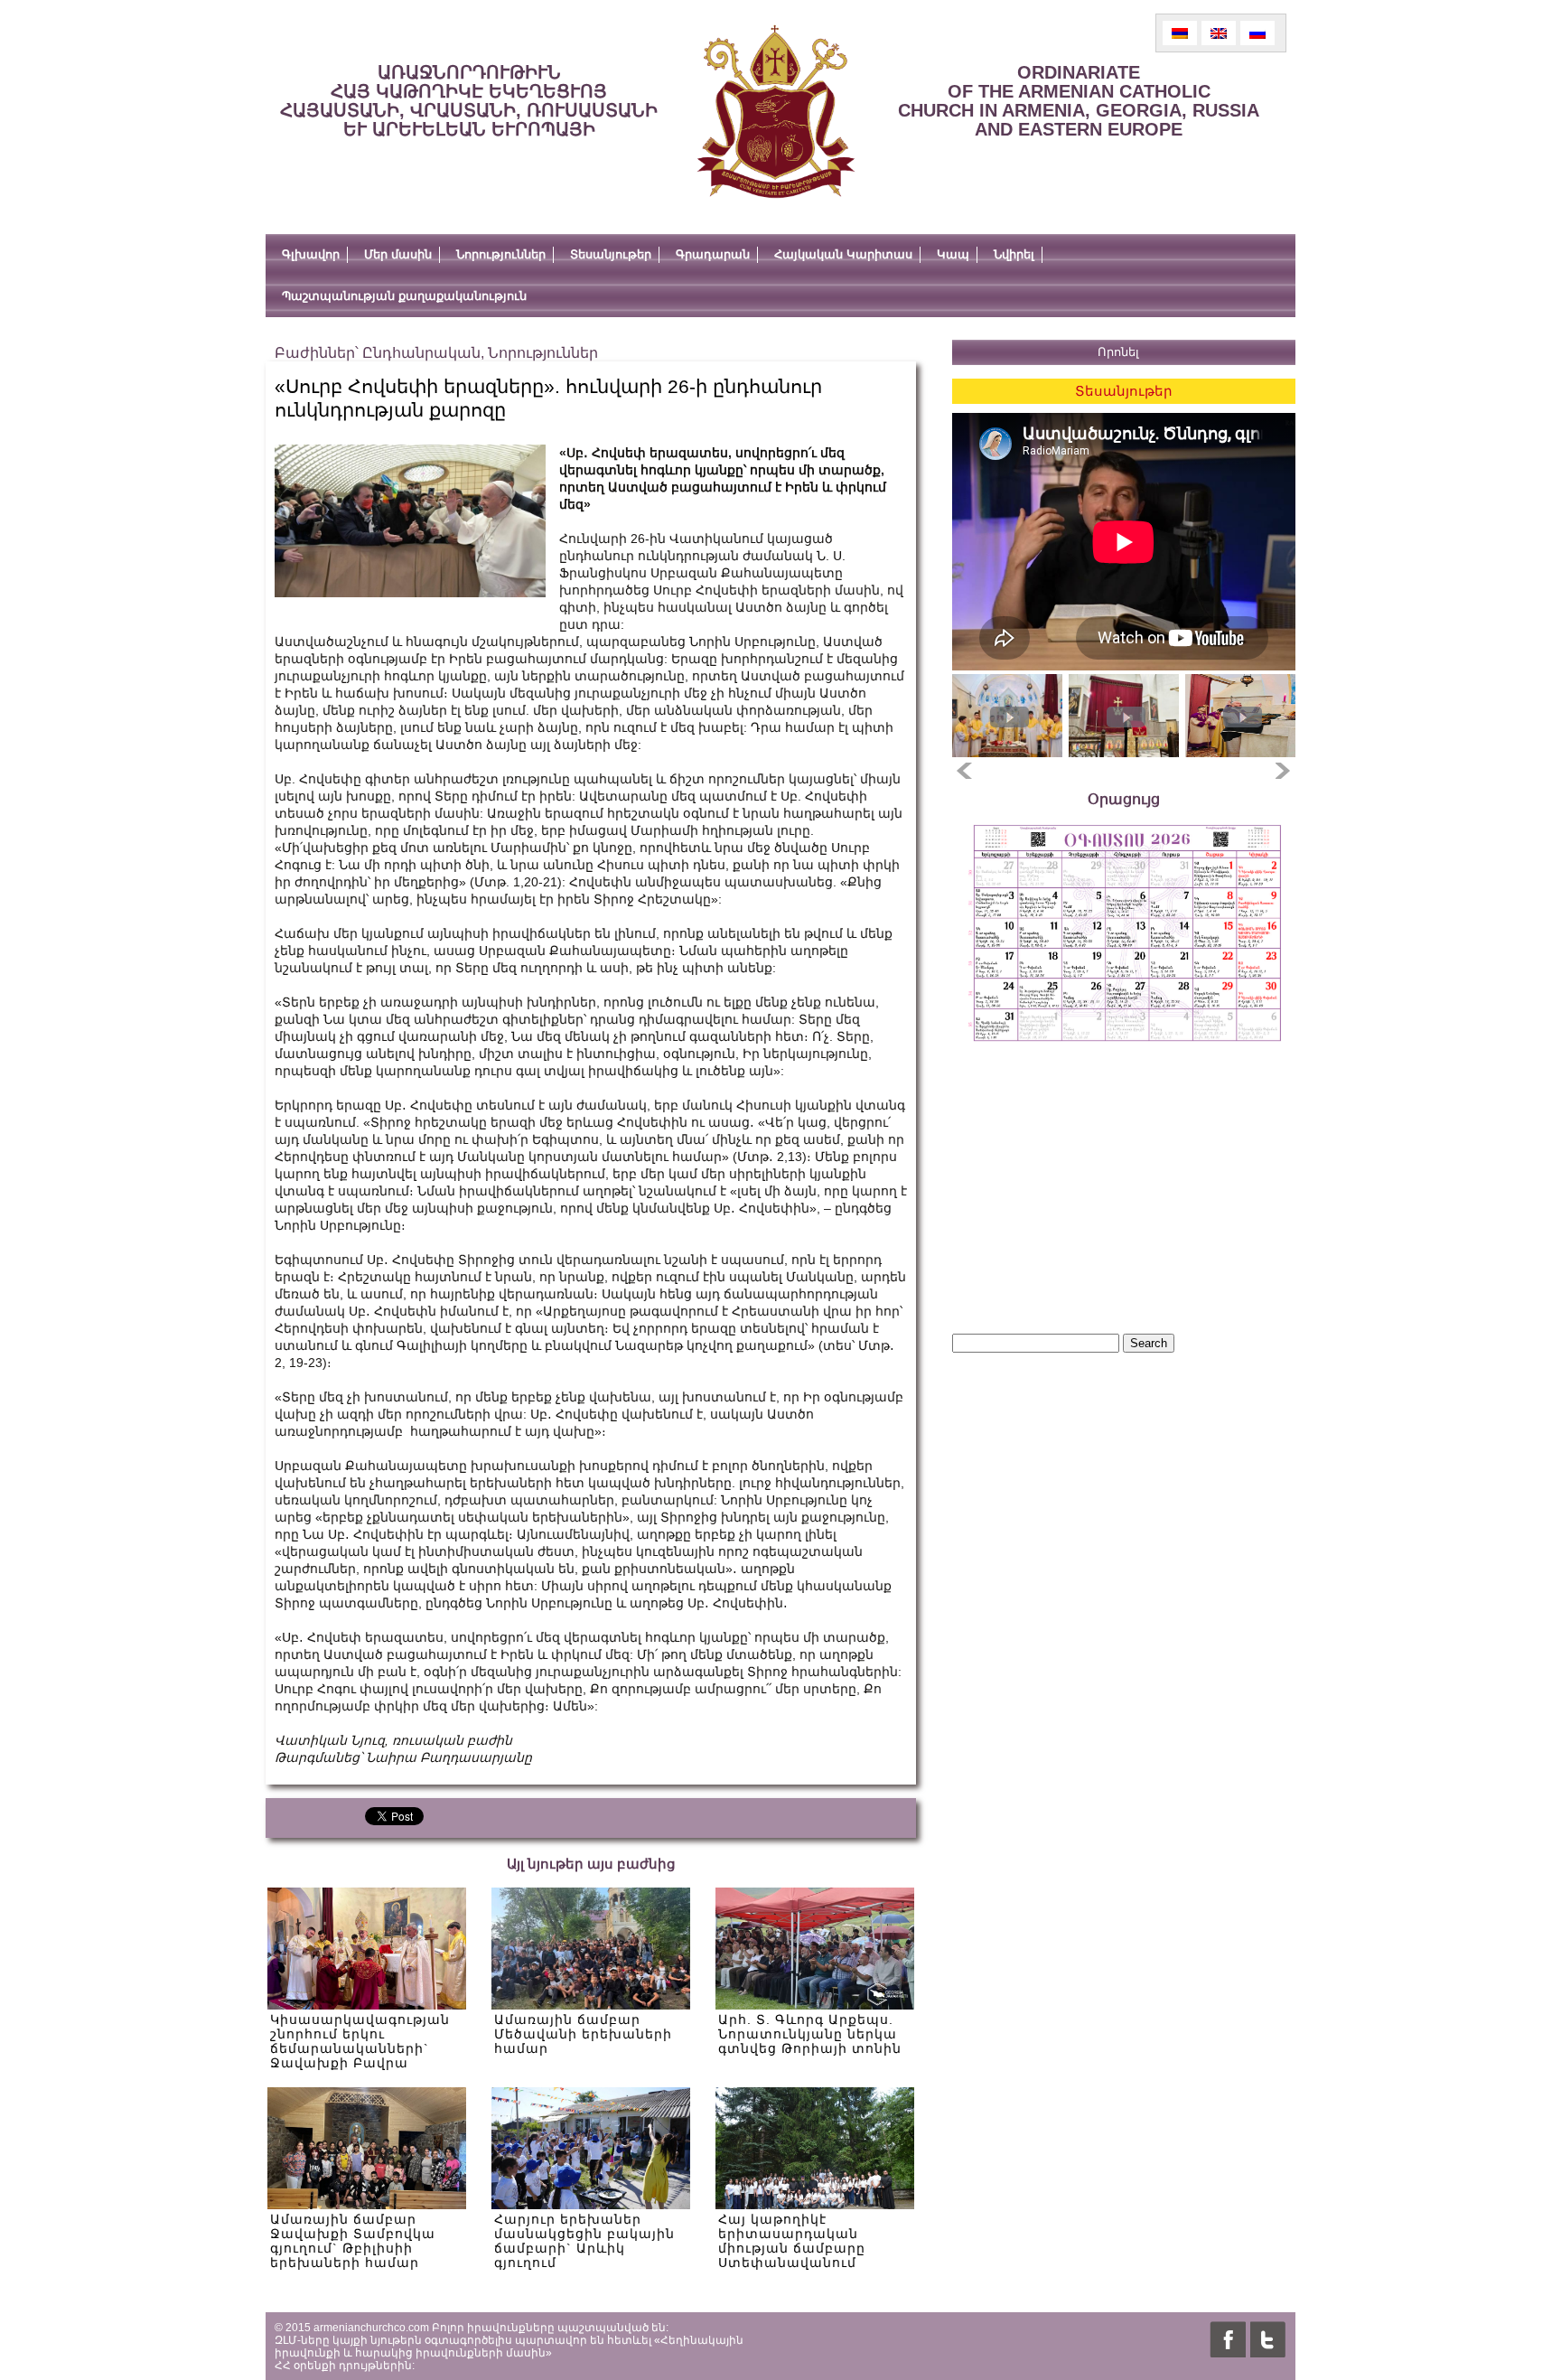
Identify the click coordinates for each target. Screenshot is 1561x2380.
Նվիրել (1014, 254)
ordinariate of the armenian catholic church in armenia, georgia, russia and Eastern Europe (1079, 101)
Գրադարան (713, 254)
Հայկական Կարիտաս (843, 254)
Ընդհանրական (421, 353)
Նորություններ (501, 254)
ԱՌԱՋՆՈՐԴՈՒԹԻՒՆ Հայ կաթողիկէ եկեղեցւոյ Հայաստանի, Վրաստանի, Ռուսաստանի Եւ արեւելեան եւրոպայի (469, 101)
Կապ (953, 254)
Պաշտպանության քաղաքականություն (404, 296)
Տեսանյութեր (611, 254)
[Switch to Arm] (1180, 33)
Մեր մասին (398, 254)
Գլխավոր (311, 254)
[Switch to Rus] (1257, 33)
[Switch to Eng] (1219, 33)
